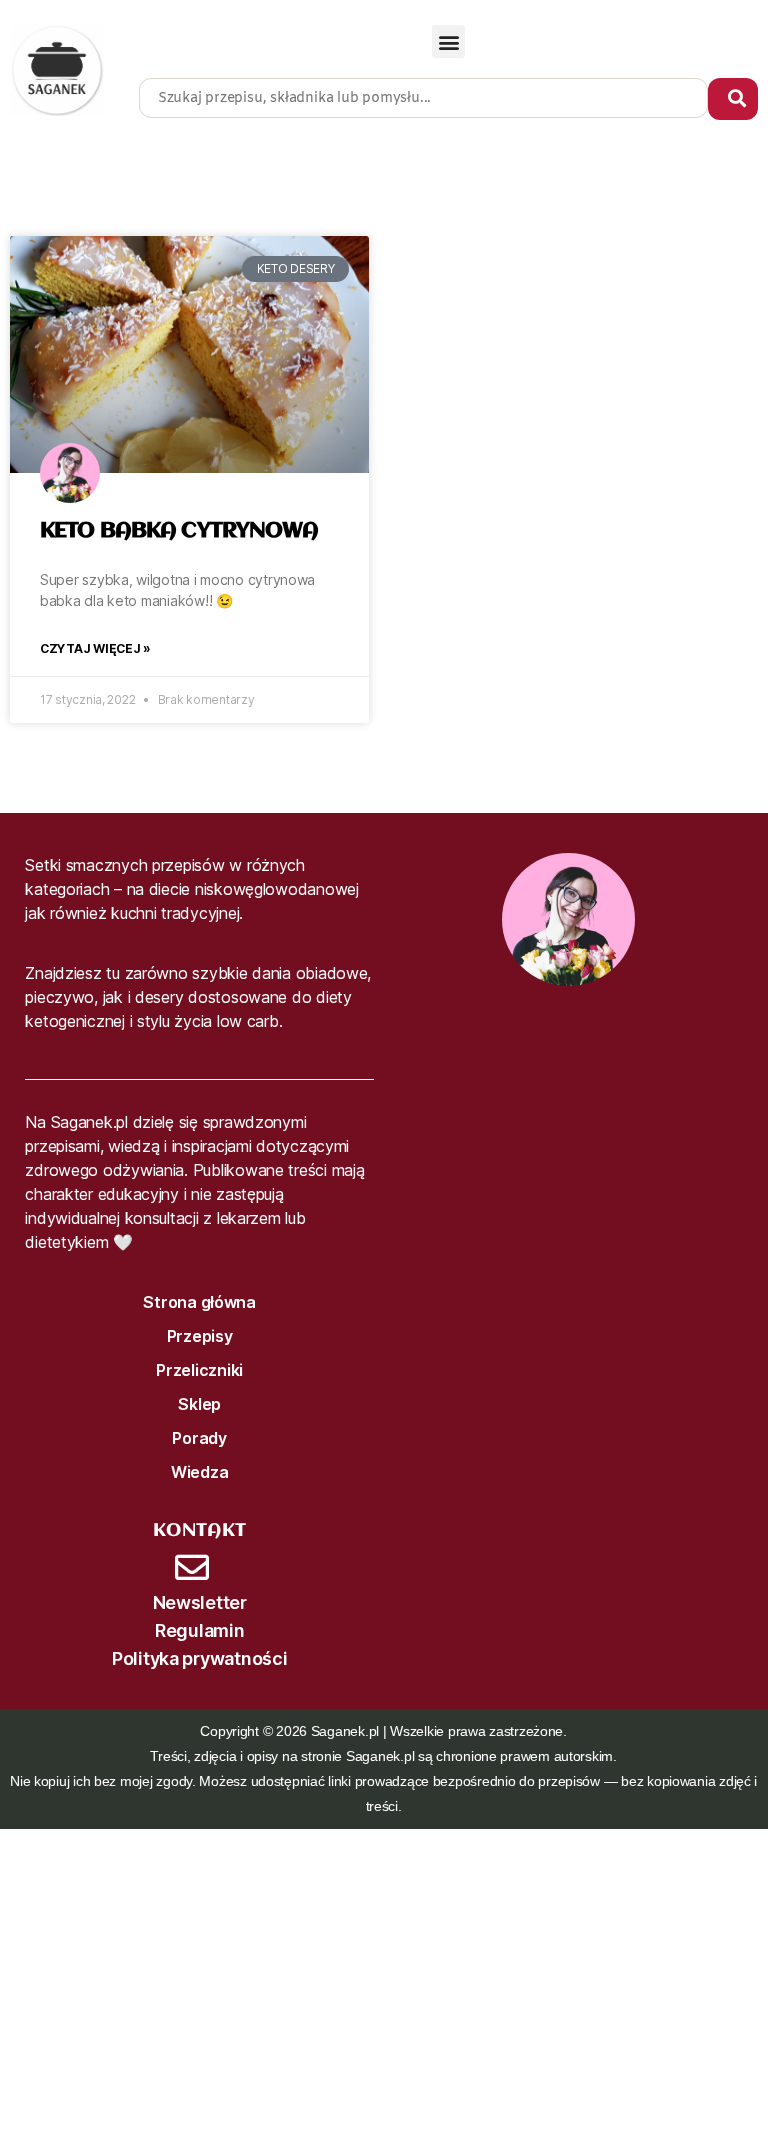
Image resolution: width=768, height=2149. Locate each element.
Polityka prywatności (200, 1658)
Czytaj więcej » (95, 648)
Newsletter (200, 1602)
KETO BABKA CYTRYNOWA (179, 531)
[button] (448, 41)
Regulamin (200, 1630)
